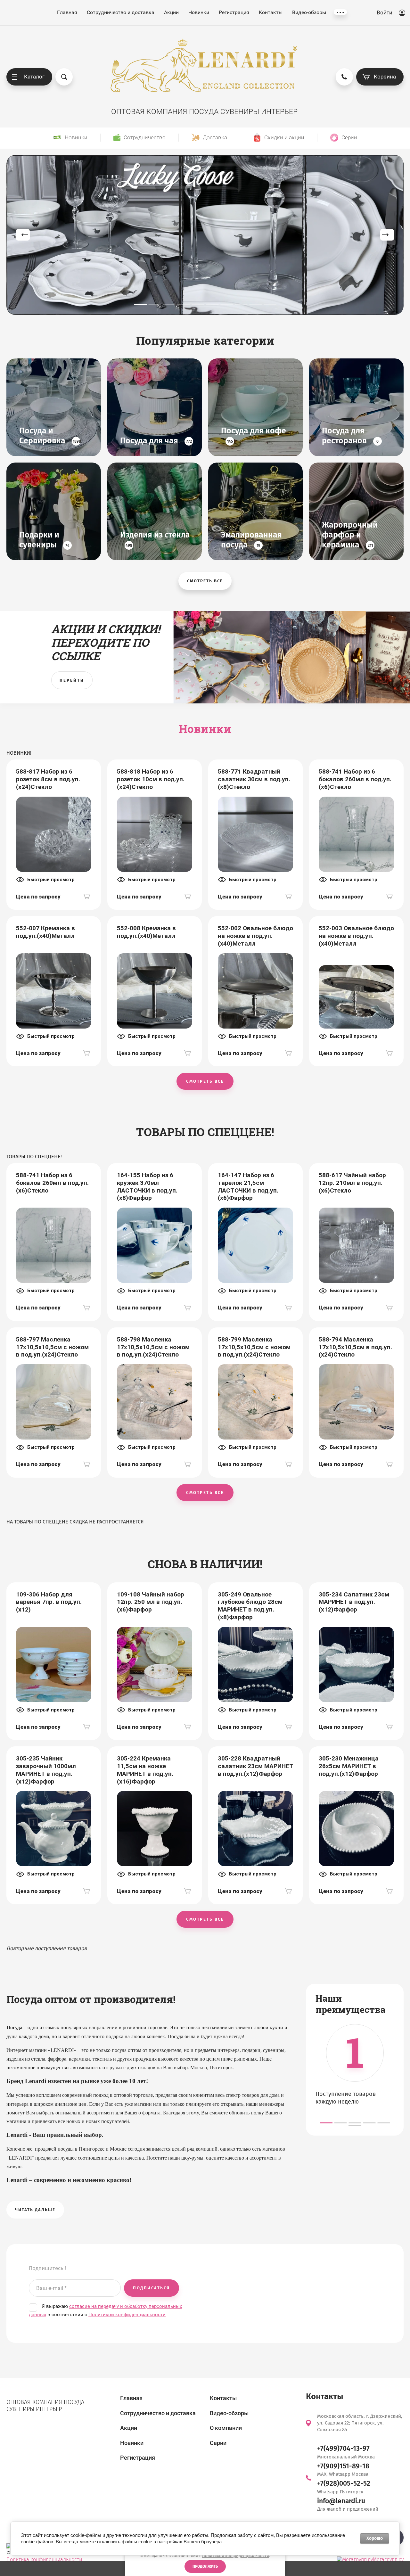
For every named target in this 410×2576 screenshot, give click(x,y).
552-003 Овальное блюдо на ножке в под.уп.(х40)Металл (356, 936)
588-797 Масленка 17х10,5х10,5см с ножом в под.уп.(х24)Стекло (52, 1347)
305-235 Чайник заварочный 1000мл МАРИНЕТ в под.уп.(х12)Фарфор (46, 1770)
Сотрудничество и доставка (121, 12)
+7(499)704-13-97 (343, 2449)
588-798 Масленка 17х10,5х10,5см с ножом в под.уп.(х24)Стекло (153, 1347)
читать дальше (35, 2210)
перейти (72, 680)
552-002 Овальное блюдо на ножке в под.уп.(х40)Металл (255, 936)
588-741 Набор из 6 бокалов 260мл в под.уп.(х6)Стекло (355, 779)
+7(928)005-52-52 (344, 2483)
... (340, 12)
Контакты (271, 12)
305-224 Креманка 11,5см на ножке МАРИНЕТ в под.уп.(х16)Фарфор (145, 1770)
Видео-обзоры (309, 12)
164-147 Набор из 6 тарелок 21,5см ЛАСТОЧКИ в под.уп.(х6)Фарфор (248, 1186)
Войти (385, 12)
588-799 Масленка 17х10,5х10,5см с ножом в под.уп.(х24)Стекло (254, 1347)
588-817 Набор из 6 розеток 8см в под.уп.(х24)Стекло (48, 779)
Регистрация (234, 12)
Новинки (199, 12)
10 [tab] (270, 305)
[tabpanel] (205, 235)
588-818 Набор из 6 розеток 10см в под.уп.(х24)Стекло (151, 779)
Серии (218, 2443)
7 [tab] (227, 305)
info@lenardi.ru (341, 2501)
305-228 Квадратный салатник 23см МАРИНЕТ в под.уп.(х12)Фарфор (255, 1766)
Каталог (34, 77)
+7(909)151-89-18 (343, 2466)
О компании (226, 2428)
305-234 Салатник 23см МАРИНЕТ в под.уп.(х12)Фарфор (354, 1602)
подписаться (152, 2288)
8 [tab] (241, 305)
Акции (171, 12)
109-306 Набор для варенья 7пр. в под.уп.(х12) (49, 1602)
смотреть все (205, 581)
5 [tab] (198, 305)
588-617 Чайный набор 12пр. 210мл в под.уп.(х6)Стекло (352, 1183)
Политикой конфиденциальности (236, 2556)
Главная (67, 12)
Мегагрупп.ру (388, 2560)
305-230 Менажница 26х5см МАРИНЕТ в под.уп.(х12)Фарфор (349, 1766)
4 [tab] (184, 305)
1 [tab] (140, 305)
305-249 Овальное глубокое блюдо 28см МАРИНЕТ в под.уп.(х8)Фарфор (250, 1606)
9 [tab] (256, 305)
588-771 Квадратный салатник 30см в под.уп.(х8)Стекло (254, 779)
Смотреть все (205, 1081)
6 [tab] (212, 305)
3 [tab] (169, 305)
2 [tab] (155, 305)
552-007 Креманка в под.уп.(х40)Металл (45, 932)
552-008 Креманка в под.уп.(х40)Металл (146, 932)
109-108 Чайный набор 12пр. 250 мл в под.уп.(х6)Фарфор (151, 1602)
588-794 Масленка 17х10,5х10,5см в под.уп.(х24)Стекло (355, 1347)
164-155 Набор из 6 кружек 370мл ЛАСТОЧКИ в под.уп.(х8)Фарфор (147, 1186)
